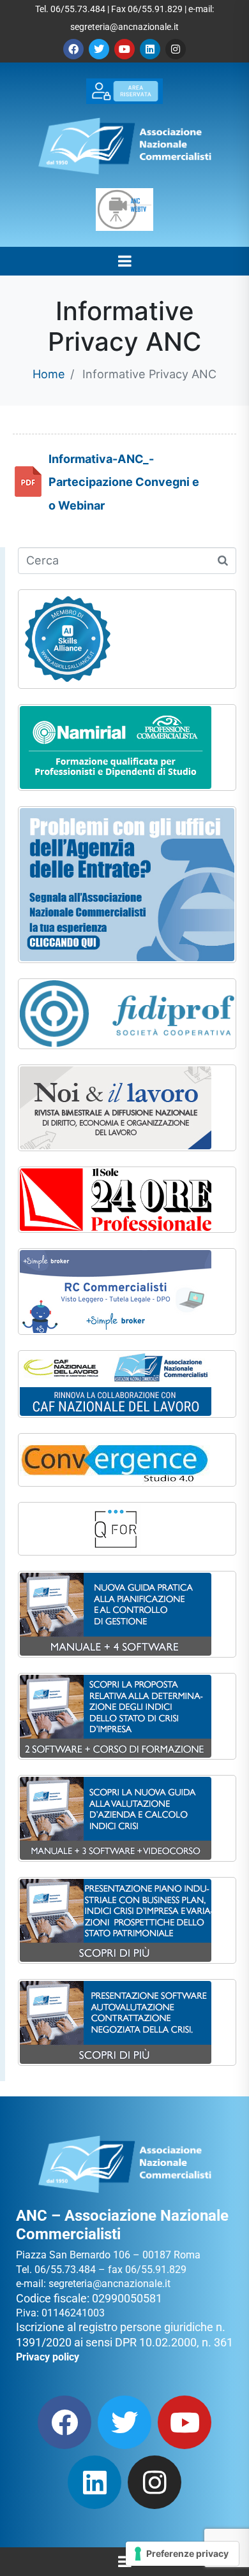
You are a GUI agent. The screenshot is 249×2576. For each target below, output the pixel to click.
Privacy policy (48, 2357)
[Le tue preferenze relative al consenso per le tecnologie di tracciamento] (182, 2554)
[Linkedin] (150, 49)
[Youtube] (124, 49)
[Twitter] (99, 49)
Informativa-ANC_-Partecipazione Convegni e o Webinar (124, 482)
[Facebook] (73, 49)
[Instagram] (176, 49)
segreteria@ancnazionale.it (124, 27)
